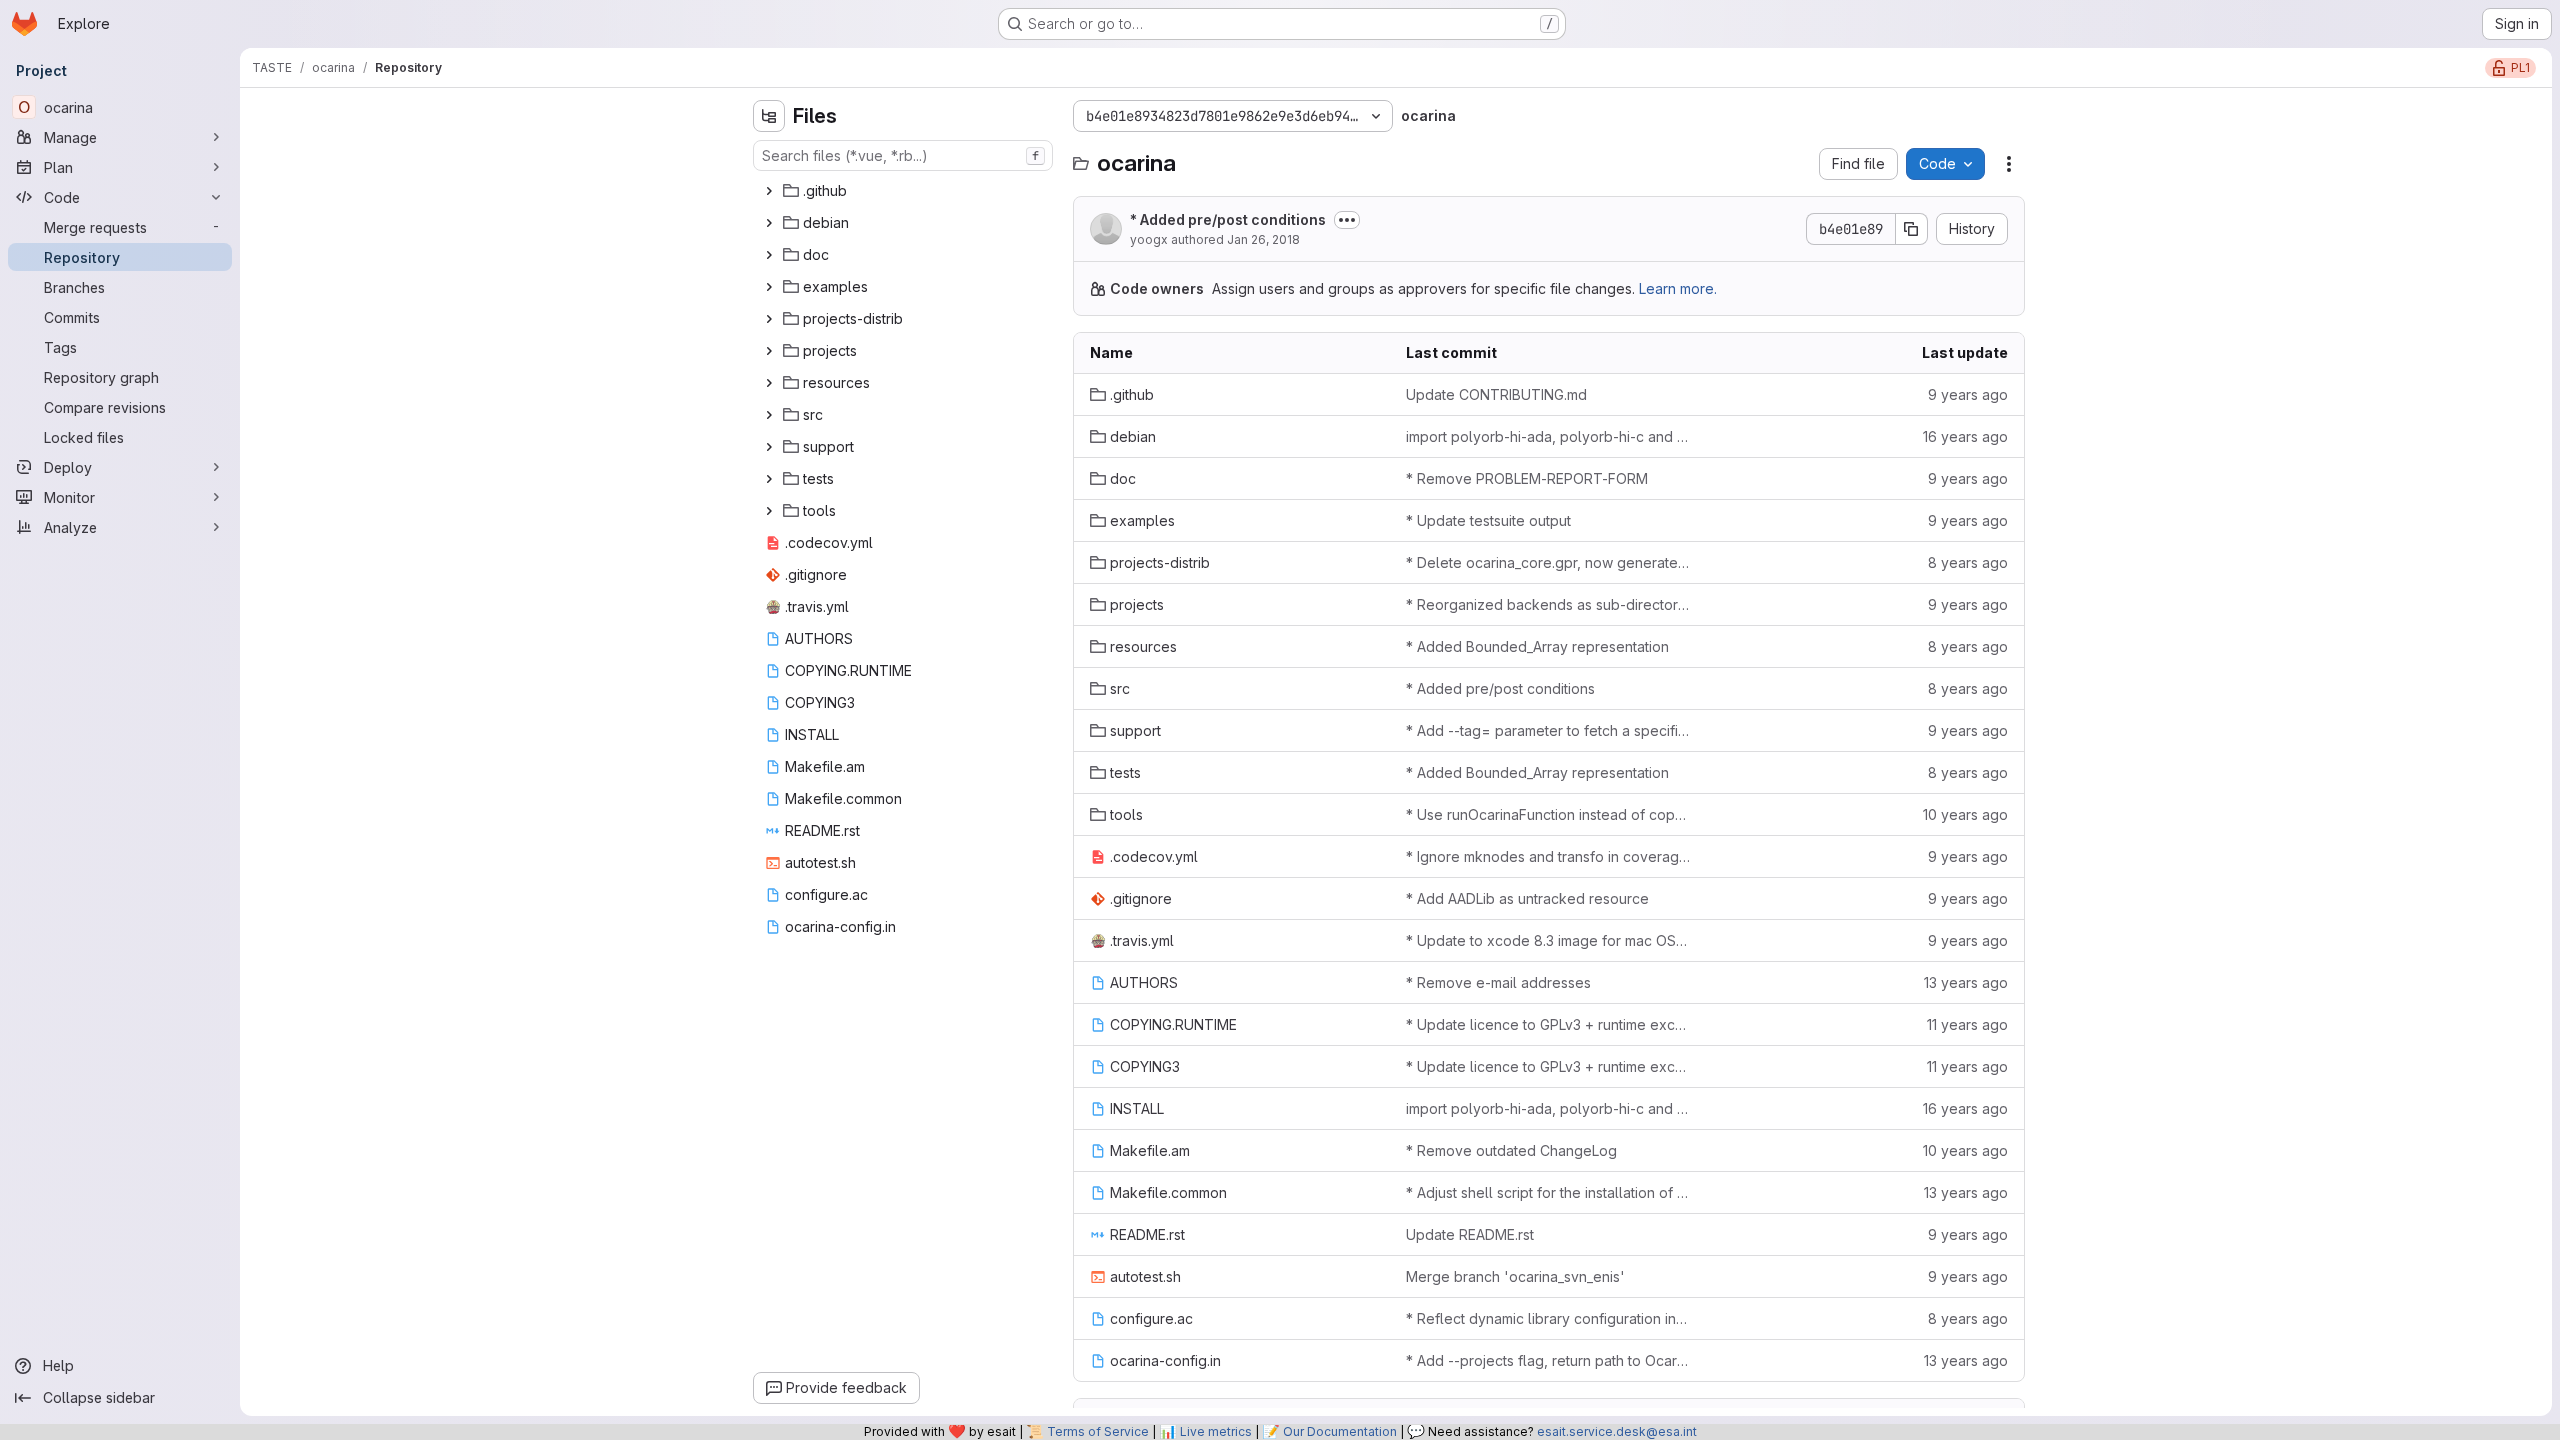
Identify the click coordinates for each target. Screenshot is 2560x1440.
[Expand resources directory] (769, 383)
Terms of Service (1098, 1431)
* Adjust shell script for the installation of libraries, (1548, 1192)
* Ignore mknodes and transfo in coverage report (1548, 856)
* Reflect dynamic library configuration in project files (1548, 1318)
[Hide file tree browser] (769, 116)
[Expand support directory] (769, 447)
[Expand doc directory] (769, 255)
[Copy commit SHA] (1912, 229)
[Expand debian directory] (769, 223)
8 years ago (1968, 562)
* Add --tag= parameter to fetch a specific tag (1548, 730)
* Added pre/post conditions (1228, 219)
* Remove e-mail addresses (1498, 982)
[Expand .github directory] (769, 191)
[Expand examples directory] (769, 287)
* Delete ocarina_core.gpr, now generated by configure (1548, 562)
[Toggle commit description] (1347, 220)
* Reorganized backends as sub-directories (1548, 604)
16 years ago (1965, 436)
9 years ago (1968, 394)
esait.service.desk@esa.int (1617, 1431)
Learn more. (1678, 288)
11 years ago (1967, 1024)
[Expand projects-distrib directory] (769, 319)
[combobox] (903, 155)
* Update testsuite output (1488, 520)
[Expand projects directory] (769, 351)
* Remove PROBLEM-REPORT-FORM (1527, 478)
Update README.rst (1470, 1234)
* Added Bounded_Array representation (1537, 646)
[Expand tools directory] (769, 511)
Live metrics (1216, 1431)
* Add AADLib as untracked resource (1527, 898)
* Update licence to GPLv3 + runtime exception (1548, 1024)
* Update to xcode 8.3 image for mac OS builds (1548, 940)
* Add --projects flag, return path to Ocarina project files (1548, 1360)
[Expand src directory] (769, 415)
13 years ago (1966, 982)
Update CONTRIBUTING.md (1496, 394)
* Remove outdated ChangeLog (1511, 1150)
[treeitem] (905, 191)
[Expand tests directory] (769, 479)
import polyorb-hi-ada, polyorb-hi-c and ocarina (1548, 436)
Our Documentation (1340, 1431)
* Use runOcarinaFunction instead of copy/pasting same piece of (1548, 814)
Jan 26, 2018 (1263, 239)
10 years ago (1965, 814)
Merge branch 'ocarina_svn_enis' (1515, 1276)
